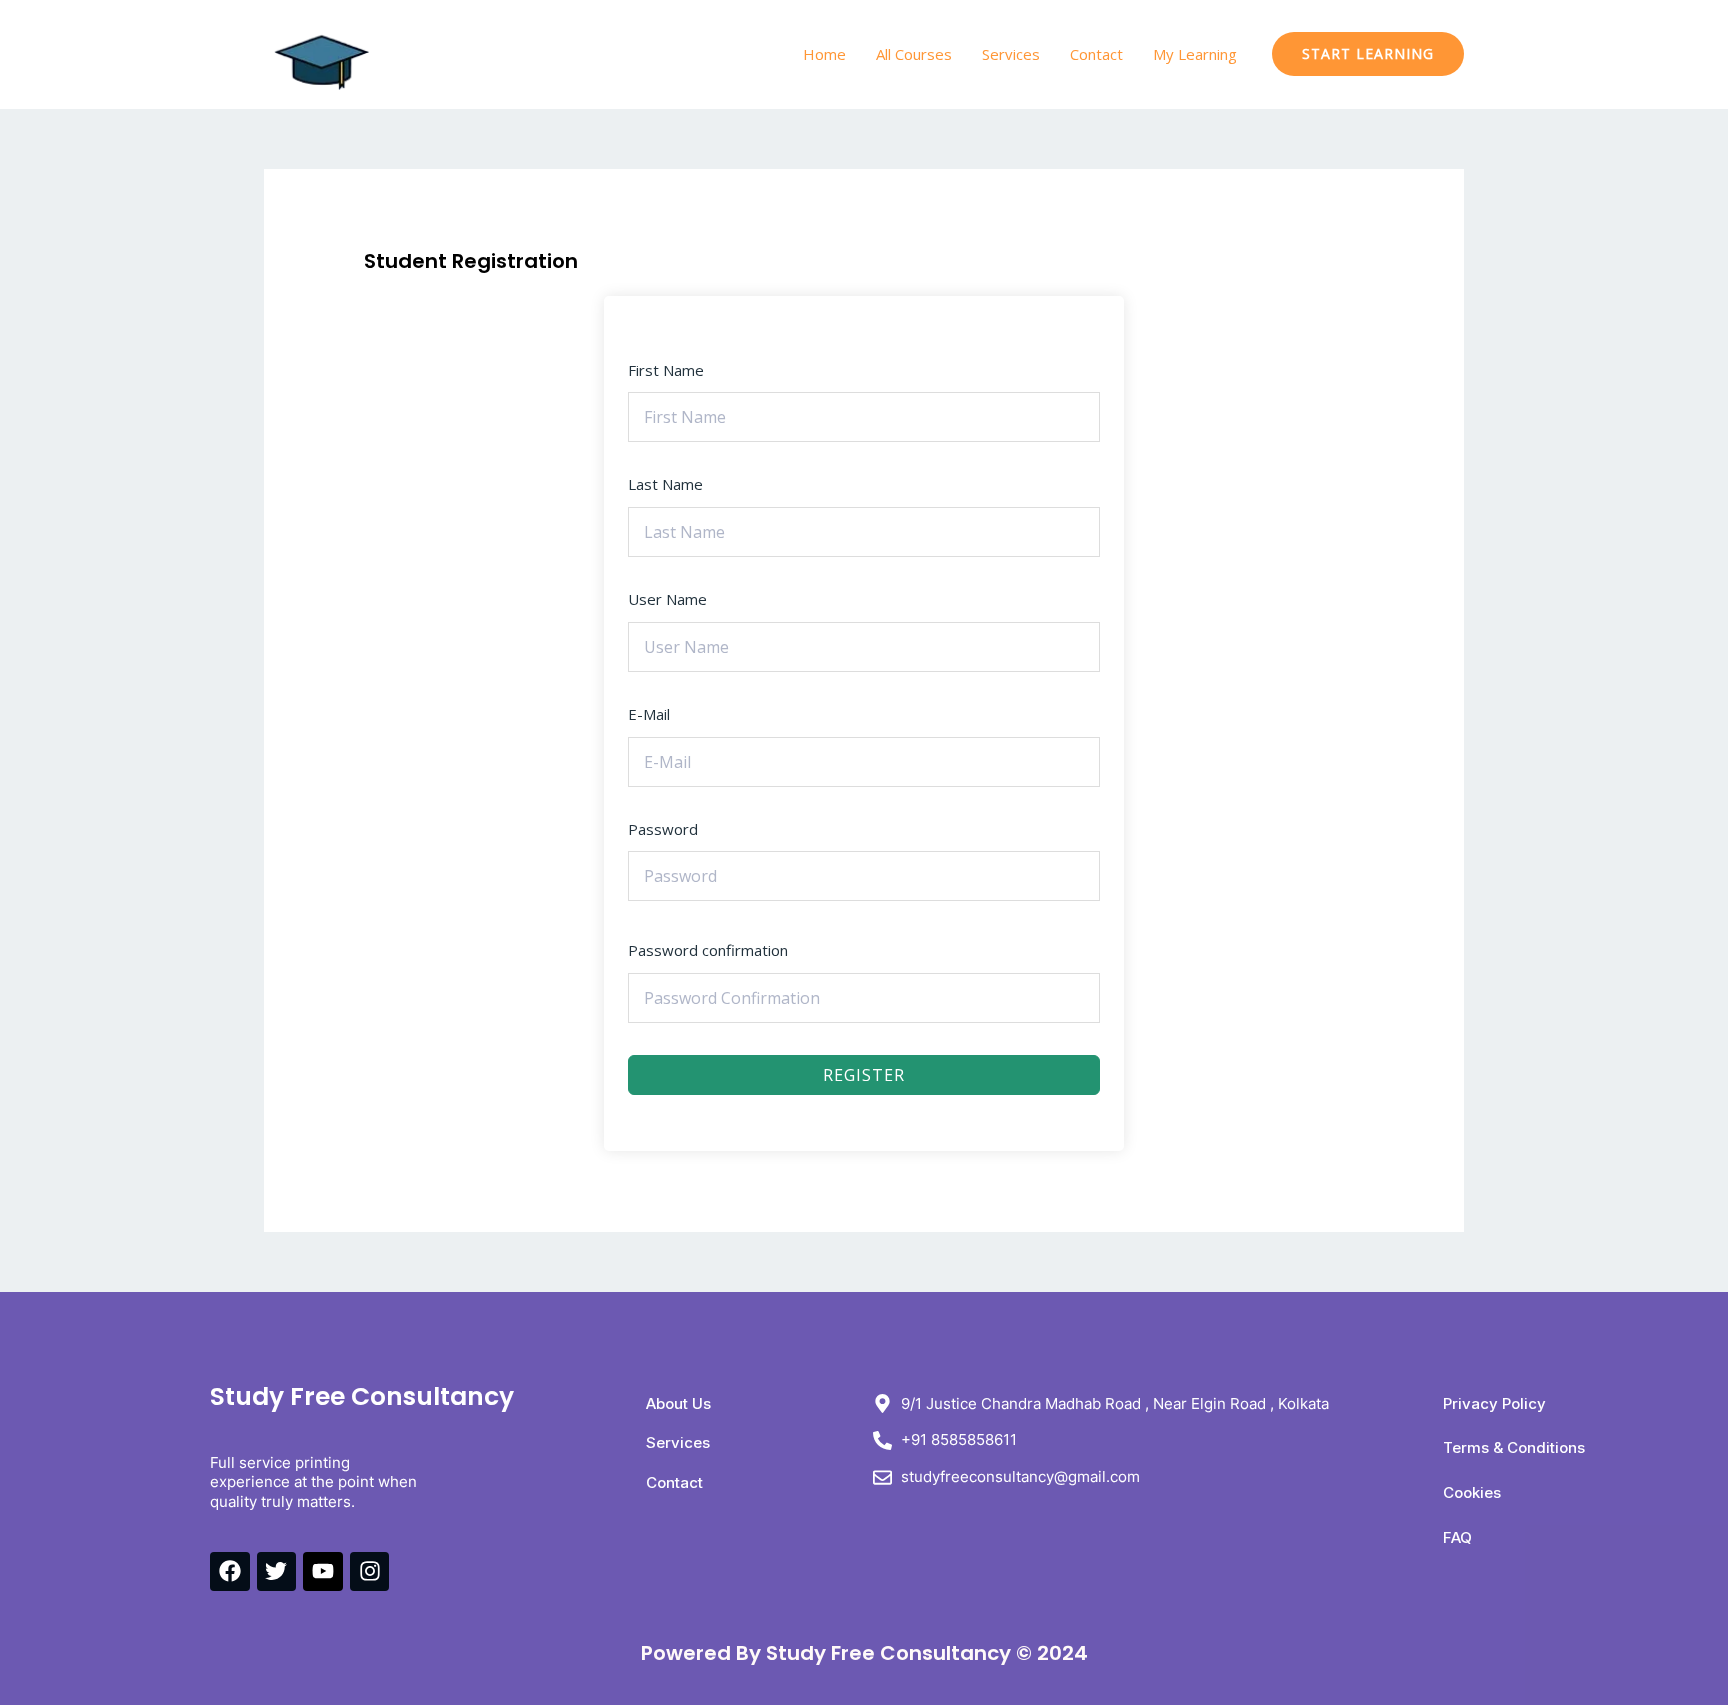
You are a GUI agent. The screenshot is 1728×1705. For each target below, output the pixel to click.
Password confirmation (708, 950)
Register (864, 1075)
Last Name (665, 484)
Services (1011, 54)
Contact (1096, 54)
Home (824, 54)
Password (663, 829)
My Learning (1195, 54)
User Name (667, 599)
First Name (666, 370)
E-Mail (649, 714)
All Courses (914, 54)
